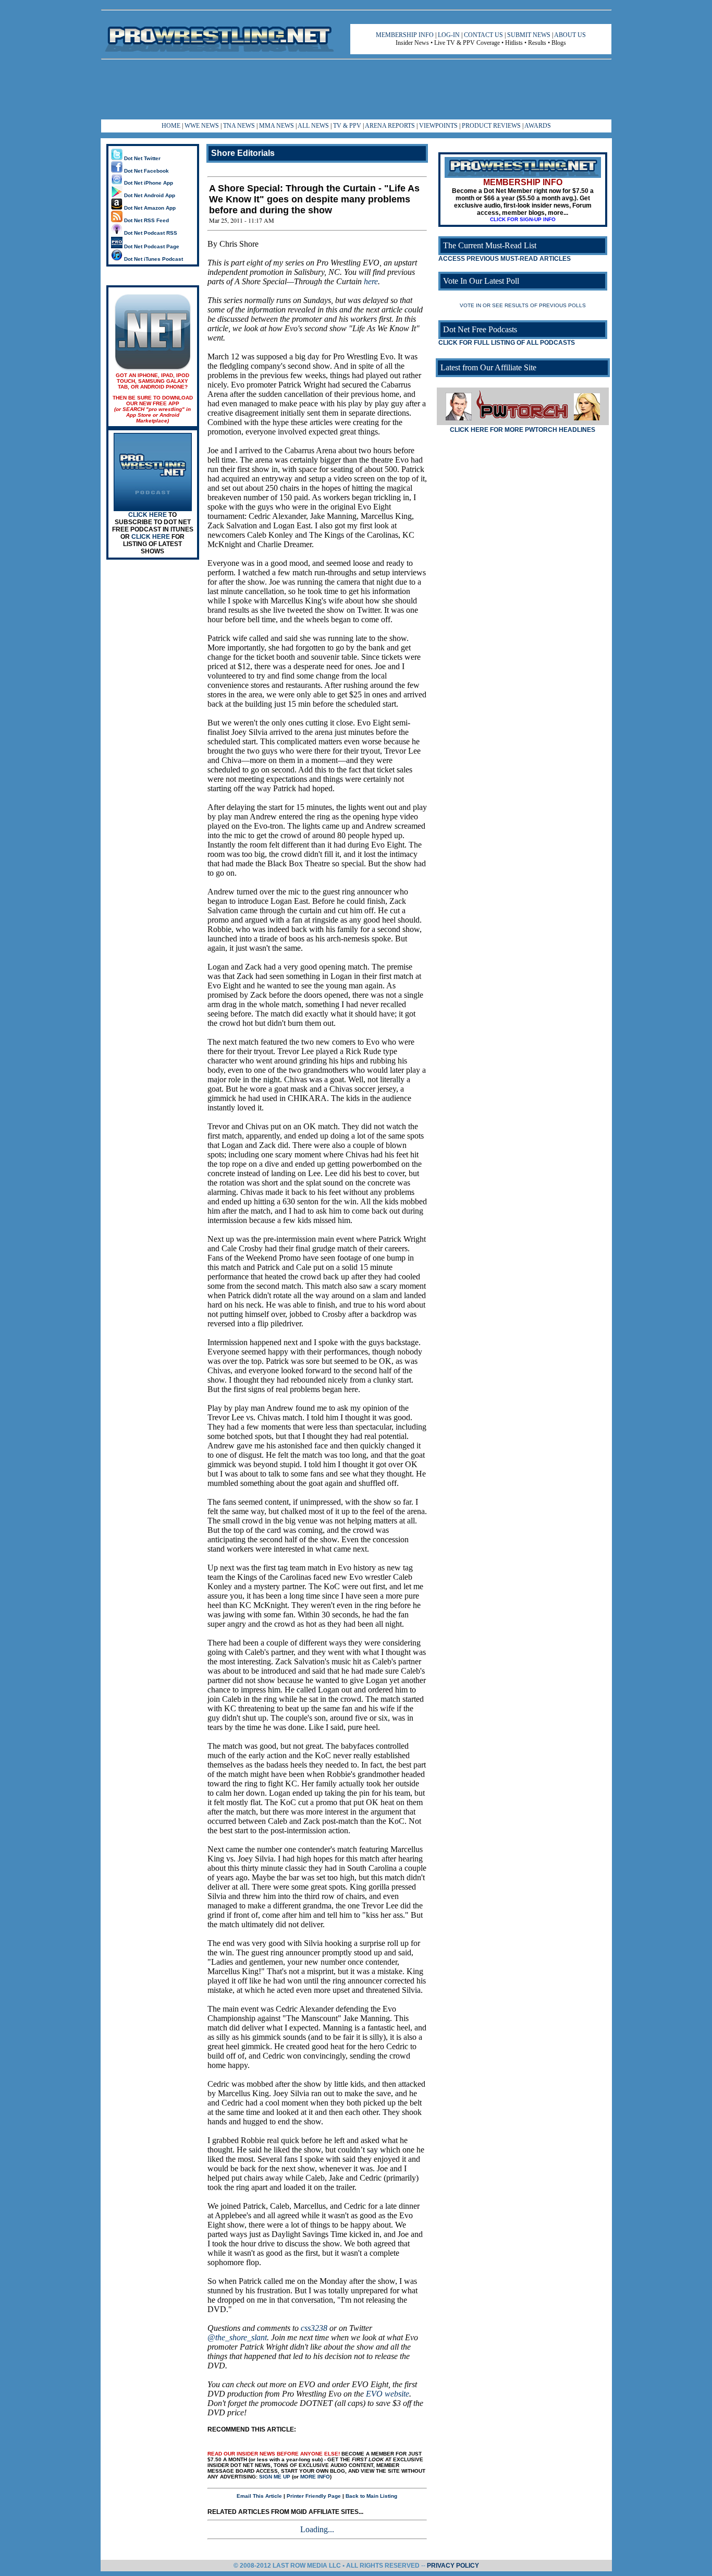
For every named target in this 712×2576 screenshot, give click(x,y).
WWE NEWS (202, 126)
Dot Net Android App (149, 195)
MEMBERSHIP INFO (405, 35)
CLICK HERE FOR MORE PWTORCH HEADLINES (523, 430)
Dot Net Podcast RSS (150, 233)
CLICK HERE (148, 515)
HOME (171, 126)
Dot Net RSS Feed (146, 220)
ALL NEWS (313, 126)
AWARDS (538, 126)
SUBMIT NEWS (529, 35)
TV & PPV (348, 126)
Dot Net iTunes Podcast (153, 259)
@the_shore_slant (237, 2337)
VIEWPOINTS (438, 126)
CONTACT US (483, 35)
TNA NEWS (239, 126)
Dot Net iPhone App (148, 183)
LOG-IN (449, 35)
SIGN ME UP (275, 2477)
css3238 (314, 2328)
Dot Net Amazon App (149, 208)
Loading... (317, 2529)
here (371, 281)
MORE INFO (315, 2477)
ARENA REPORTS (390, 126)
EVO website (388, 2394)
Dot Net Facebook (146, 171)
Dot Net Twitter (142, 158)
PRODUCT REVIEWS (491, 126)
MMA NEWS (277, 126)
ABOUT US (570, 35)
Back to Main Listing (371, 2496)
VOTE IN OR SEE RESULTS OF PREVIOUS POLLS (523, 305)
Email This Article (259, 2496)
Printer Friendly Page (314, 2496)
